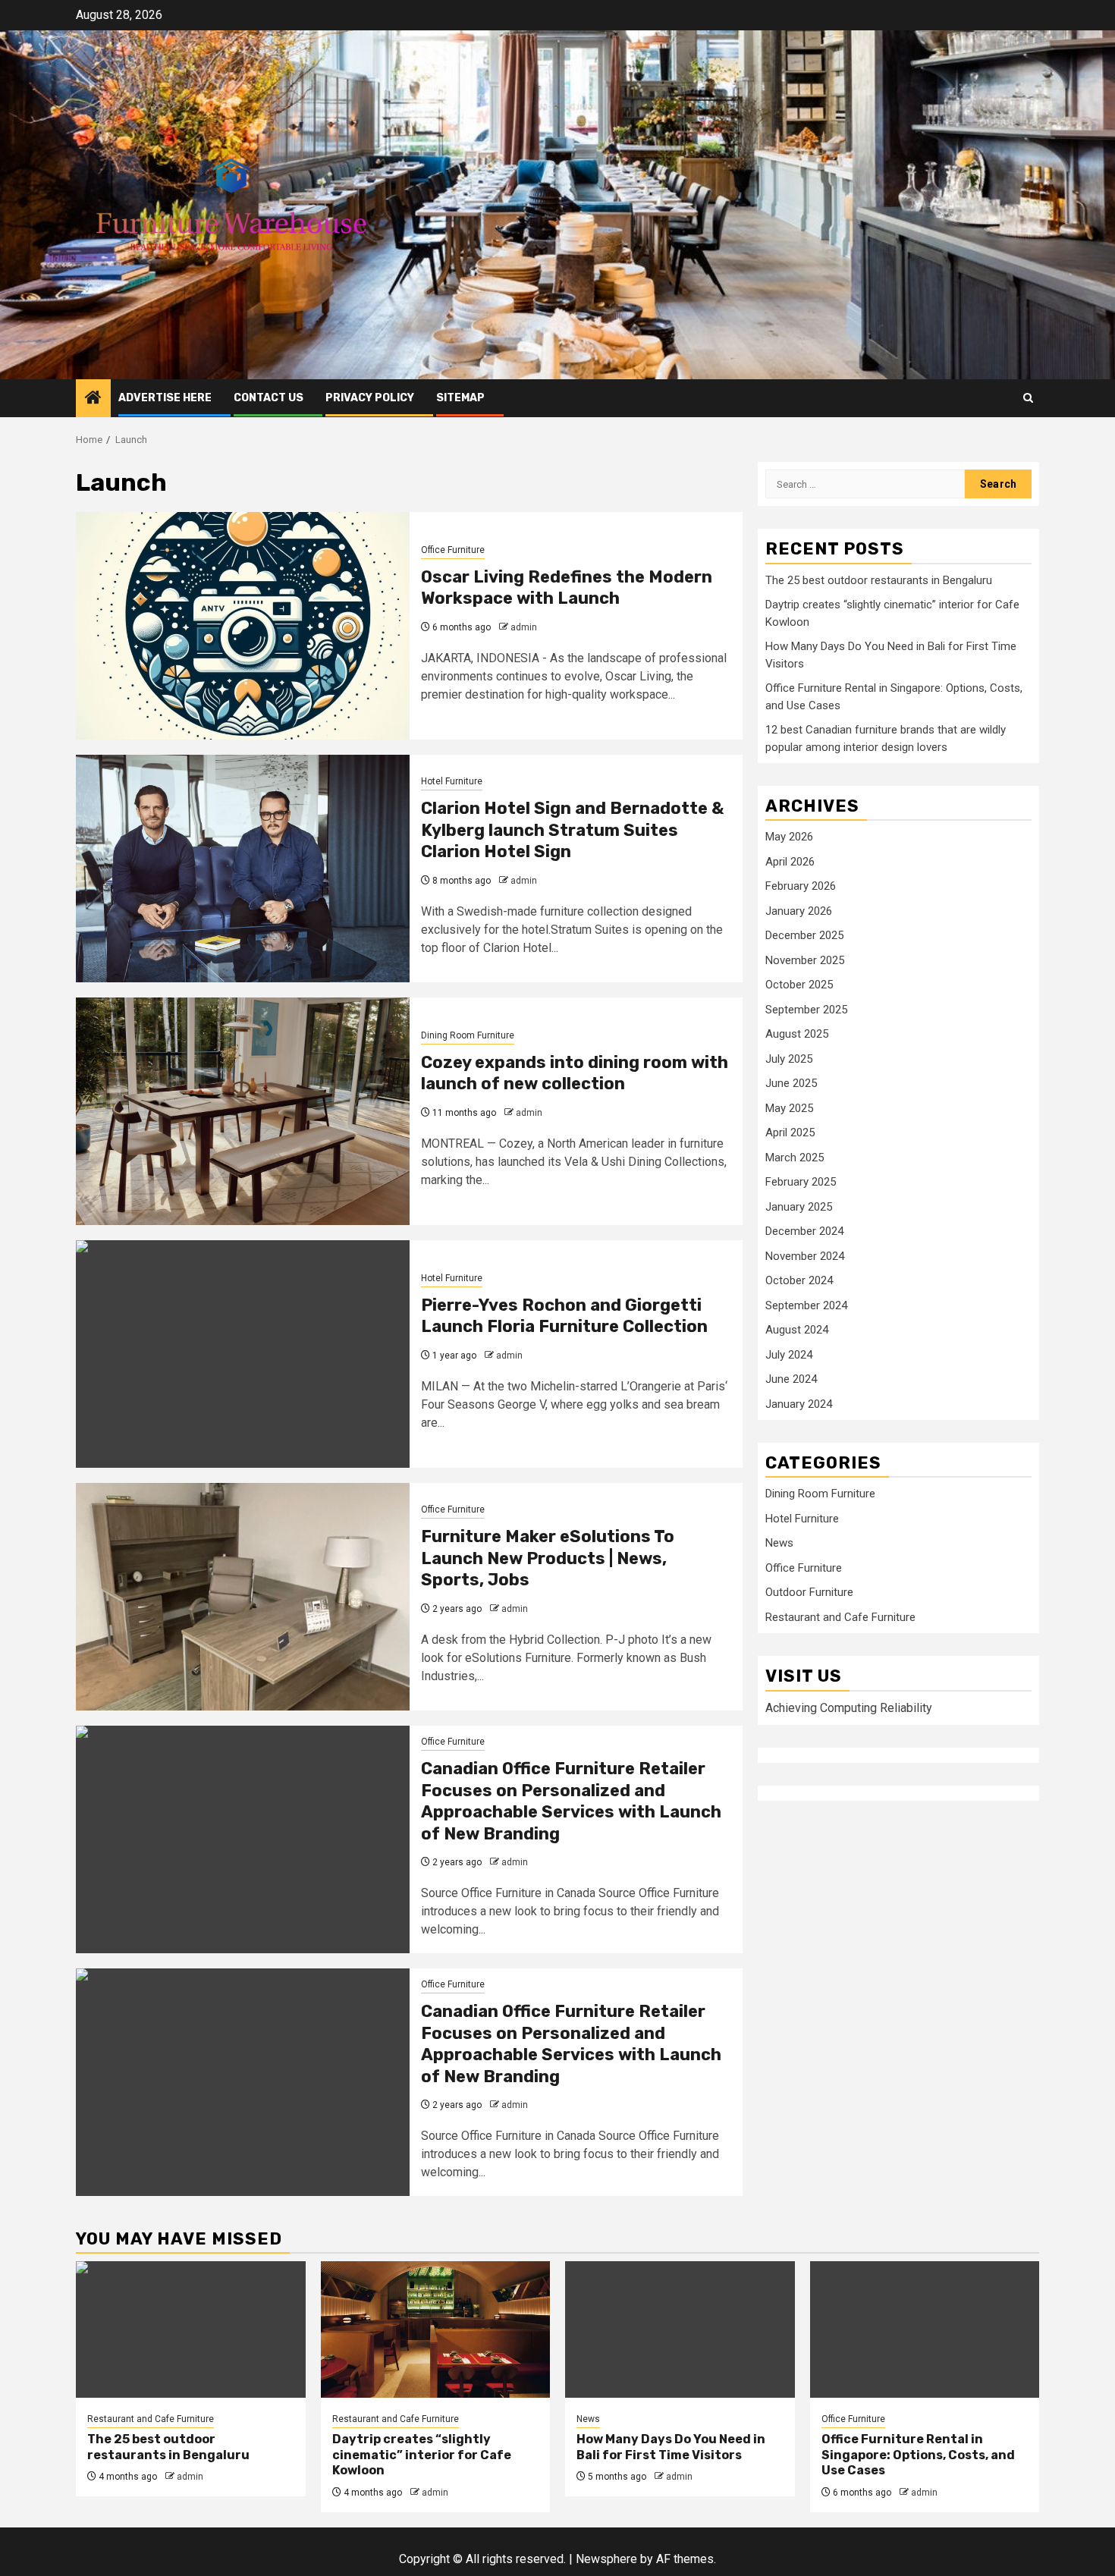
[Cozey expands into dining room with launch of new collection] (243, 1111)
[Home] (93, 399)
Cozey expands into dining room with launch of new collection (575, 1073)
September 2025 (806, 1010)
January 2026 (799, 911)
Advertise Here (165, 398)
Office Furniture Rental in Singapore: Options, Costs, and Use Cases (918, 2455)
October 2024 (799, 1280)
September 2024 (806, 1305)
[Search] (1028, 398)
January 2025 (799, 1207)
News (779, 1544)
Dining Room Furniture (468, 1035)
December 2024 (804, 1231)
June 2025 (791, 1083)
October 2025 (799, 985)
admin (524, 627)
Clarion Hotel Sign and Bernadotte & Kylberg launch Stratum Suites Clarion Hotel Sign (572, 830)
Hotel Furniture (452, 781)
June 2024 (791, 1379)
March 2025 (795, 1158)
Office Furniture (453, 550)
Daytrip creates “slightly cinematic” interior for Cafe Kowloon (422, 2455)
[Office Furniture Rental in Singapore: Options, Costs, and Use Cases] (925, 2329)
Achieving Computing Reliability (849, 1708)
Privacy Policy (370, 398)
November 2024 (805, 1256)
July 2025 (789, 1059)
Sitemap (460, 398)
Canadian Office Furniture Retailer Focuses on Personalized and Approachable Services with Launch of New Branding (571, 1801)
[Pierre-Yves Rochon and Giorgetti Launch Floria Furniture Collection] (243, 1354)
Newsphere (606, 2559)
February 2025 (801, 1182)
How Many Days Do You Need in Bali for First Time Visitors (671, 2447)
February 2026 (801, 886)
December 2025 (804, 935)
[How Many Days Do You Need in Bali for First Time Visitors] (680, 2329)
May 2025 (789, 1108)
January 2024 (799, 1404)
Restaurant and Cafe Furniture (840, 1617)
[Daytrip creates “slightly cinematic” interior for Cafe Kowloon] (436, 2329)
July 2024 (789, 1355)
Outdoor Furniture (809, 1593)
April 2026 (790, 862)
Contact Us (269, 398)
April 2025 (790, 1132)
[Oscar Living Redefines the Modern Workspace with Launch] (243, 626)
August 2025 (797, 1034)
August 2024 (797, 1330)
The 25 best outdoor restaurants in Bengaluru (879, 580)
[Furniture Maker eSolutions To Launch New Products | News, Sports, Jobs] (243, 1597)
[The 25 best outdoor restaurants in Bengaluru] (191, 2329)
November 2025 (805, 960)
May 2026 (789, 837)
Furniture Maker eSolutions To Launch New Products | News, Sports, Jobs (548, 1558)
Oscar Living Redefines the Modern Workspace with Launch (567, 588)
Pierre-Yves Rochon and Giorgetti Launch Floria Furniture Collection (564, 1316)
